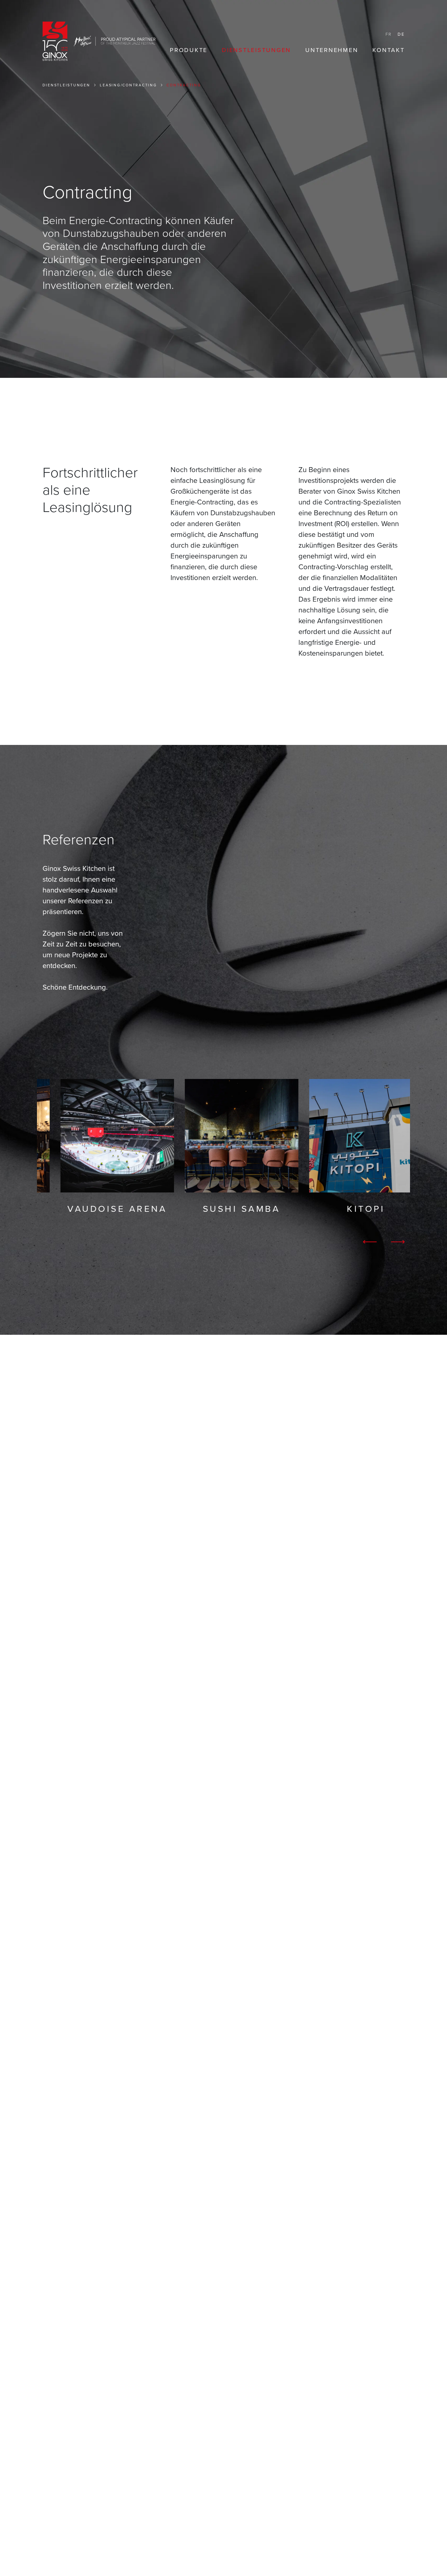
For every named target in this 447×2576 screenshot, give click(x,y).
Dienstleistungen (256, 50)
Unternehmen (332, 50)
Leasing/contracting (128, 85)
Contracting (184, 85)
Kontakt (388, 50)
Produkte (189, 50)
